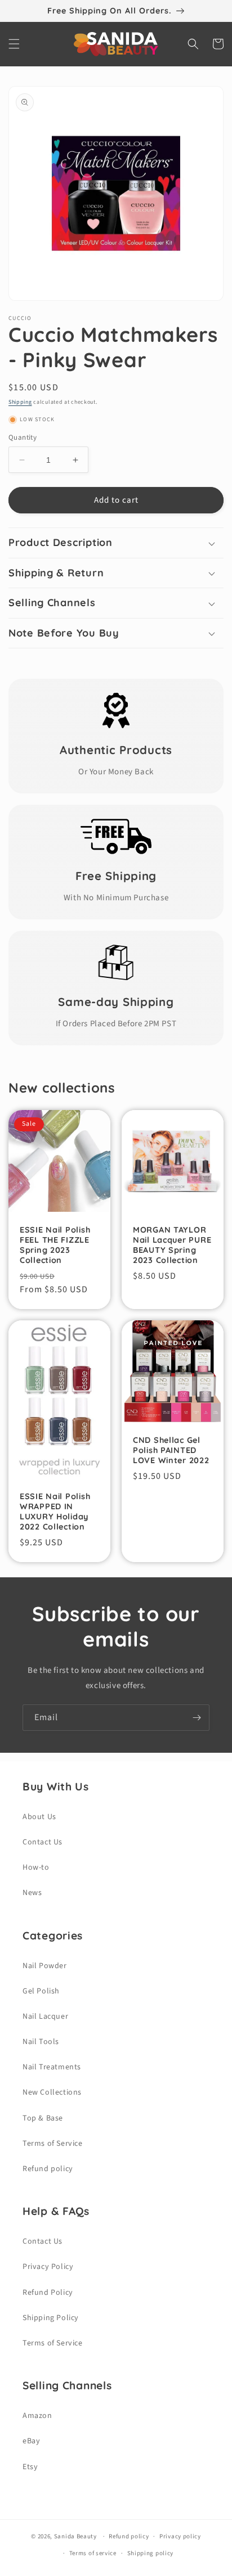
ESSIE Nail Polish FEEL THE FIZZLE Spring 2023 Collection (55, 1245)
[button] (14, 44)
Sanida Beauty (75, 2536)
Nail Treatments (52, 2067)
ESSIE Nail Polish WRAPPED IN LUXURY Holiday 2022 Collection (55, 1512)
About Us (39, 1817)
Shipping (20, 402)
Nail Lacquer (45, 2016)
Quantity (23, 437)
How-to (36, 1867)
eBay (31, 2441)
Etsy (30, 2467)
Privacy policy (180, 2536)
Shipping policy (151, 2553)
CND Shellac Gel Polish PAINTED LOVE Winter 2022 (171, 1450)
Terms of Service (53, 2144)
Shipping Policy (51, 2318)
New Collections (52, 2092)
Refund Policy (48, 2293)
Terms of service (93, 2553)
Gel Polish (41, 1991)
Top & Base (43, 2118)
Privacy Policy (48, 2267)
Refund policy (48, 2169)
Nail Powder (45, 1966)
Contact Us (43, 1842)
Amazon (37, 2416)
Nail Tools (41, 2042)
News (32, 1893)
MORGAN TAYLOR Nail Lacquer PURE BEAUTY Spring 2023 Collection (172, 1245)
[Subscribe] (197, 1718)
